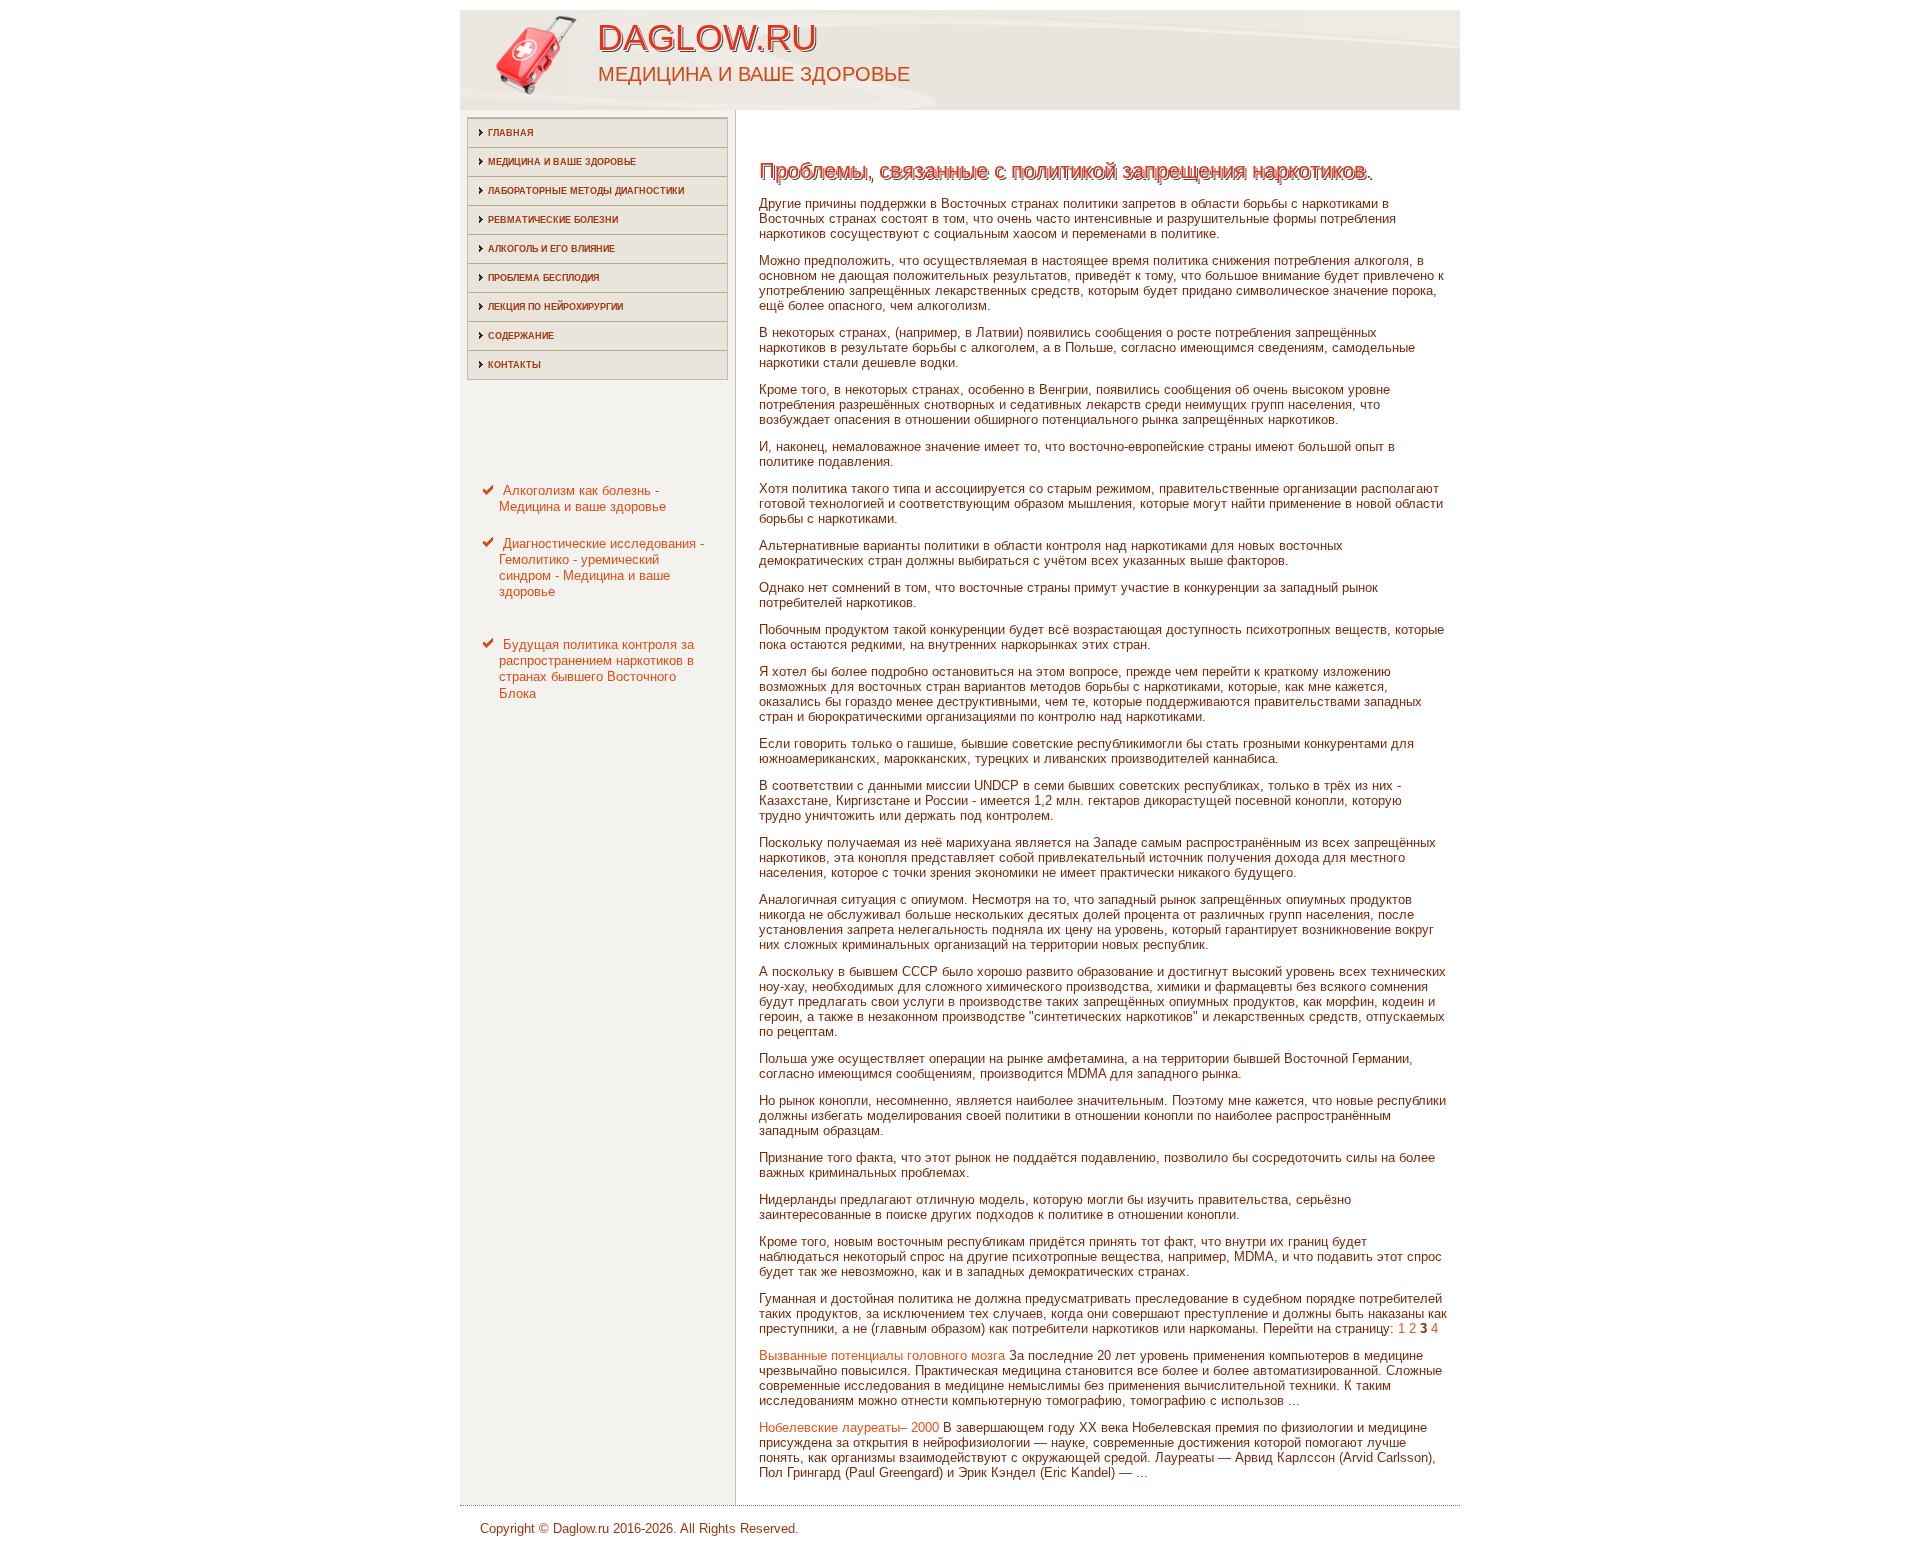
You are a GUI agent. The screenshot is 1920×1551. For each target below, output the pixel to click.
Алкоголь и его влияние (551, 249)
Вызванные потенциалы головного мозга (882, 1355)
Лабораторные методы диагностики (586, 191)
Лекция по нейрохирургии (555, 307)
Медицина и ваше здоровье (562, 162)
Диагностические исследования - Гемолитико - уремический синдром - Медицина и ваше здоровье (601, 568)
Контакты (514, 365)
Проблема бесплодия (543, 278)
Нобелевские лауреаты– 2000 (849, 1427)
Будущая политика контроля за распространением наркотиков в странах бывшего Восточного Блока (596, 669)
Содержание (521, 336)
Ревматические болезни (553, 220)
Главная (510, 133)
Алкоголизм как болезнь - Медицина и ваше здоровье (582, 498)
